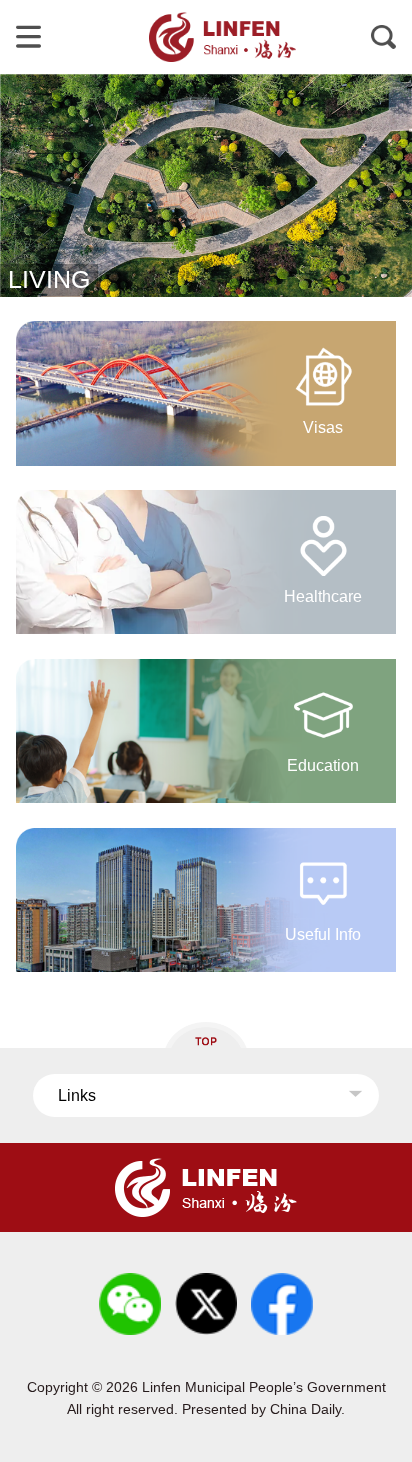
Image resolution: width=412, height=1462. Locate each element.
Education (323, 765)
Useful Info (323, 934)
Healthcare (323, 596)
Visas (323, 427)
